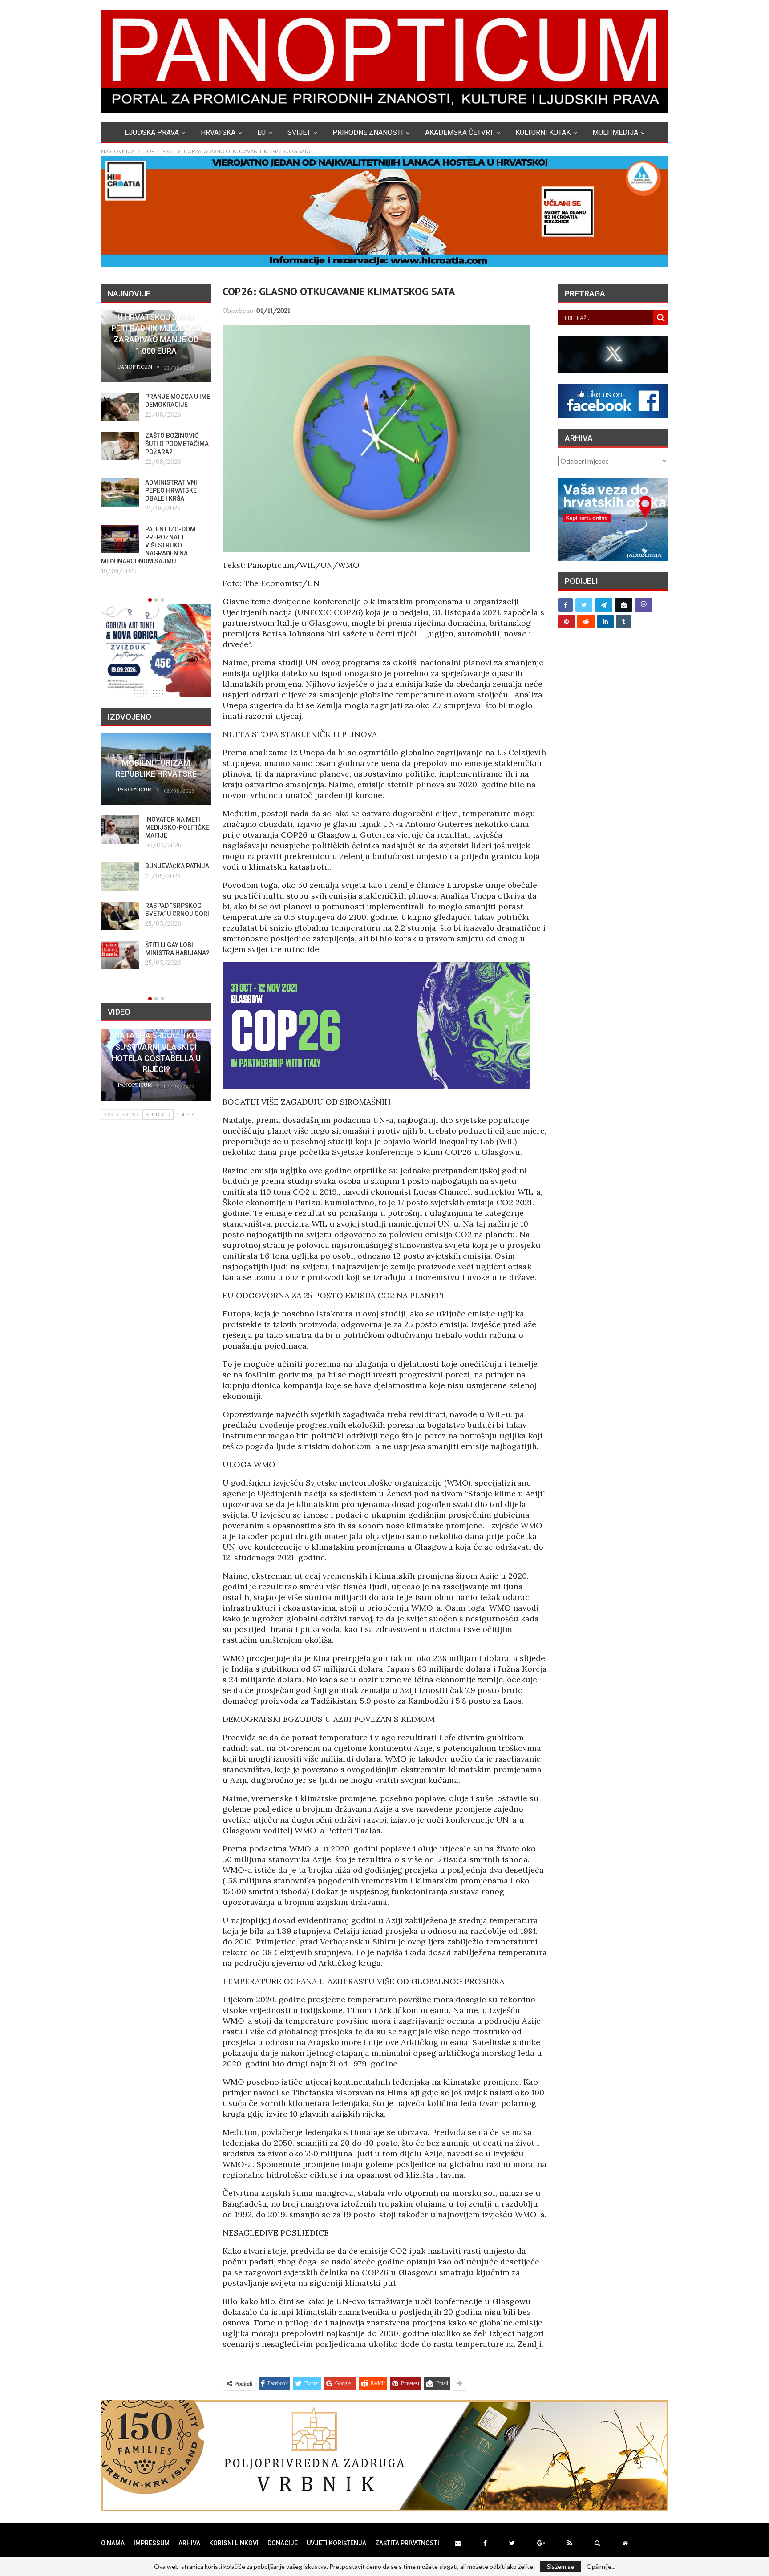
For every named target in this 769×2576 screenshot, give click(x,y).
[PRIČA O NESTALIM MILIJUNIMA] (120, 869)
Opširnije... (601, 2567)
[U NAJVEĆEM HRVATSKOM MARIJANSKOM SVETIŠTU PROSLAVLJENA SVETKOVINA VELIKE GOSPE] (120, 446)
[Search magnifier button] (661, 318)
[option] (156, 451)
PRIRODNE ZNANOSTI (368, 132)
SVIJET (299, 132)
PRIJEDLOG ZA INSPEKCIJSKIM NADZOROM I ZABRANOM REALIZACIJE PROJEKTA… (146, 561)
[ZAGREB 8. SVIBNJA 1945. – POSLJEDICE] (120, 407)
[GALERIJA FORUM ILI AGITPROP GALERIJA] (120, 909)
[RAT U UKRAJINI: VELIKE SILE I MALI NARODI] (120, 509)
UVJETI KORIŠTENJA (336, 2543)
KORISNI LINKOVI (234, 2543)
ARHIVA (189, 2543)
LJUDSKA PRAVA (152, 132)
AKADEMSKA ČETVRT (459, 132)
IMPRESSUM (152, 2543)
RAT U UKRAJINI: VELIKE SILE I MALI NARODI (171, 506)
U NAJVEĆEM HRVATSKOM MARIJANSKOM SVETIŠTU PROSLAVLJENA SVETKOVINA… (146, 452)
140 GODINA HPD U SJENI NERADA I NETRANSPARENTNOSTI (156, 763)
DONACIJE (283, 2543)
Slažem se (561, 2566)
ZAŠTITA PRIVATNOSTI (407, 2543)
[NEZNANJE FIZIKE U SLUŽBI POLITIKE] (120, 948)
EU (261, 132)
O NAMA (113, 2543)
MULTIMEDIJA (615, 132)
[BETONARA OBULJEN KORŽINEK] (120, 830)
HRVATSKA (218, 132)
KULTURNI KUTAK (543, 132)
